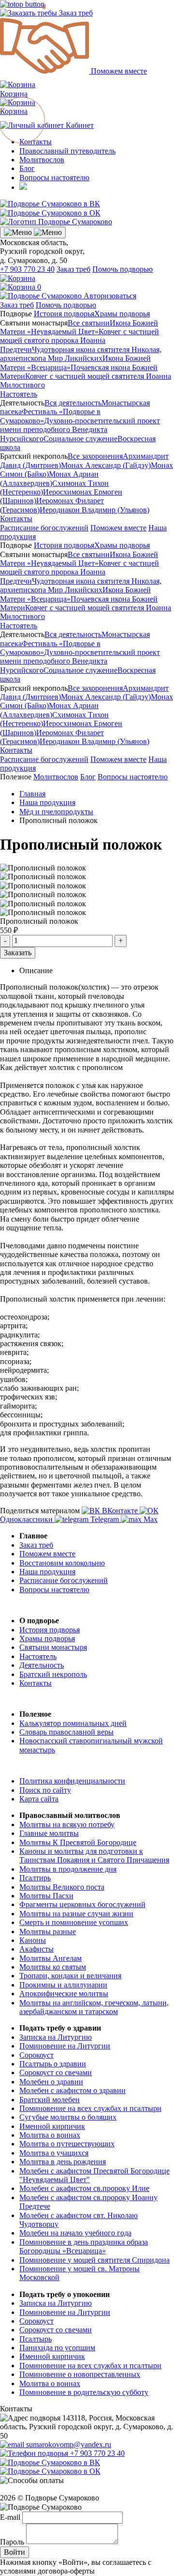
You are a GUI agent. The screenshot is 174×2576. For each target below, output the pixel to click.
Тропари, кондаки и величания (70, 1976)
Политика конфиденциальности (72, 1781)
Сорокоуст (36, 2055)
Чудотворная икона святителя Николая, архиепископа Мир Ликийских (81, 354)
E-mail (10, 2517)
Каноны (33, 1940)
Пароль (12, 2541)
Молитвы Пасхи (46, 1896)
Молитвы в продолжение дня (68, 1869)
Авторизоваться (110, 296)
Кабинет (79, 125)
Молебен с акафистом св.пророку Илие (84, 2188)
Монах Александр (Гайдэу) (106, 465)
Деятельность (42, 1665)
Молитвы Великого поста (62, 1887)
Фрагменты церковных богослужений (82, 1904)
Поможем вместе (118, 71)
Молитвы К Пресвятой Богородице (78, 1842)
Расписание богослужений (44, 528)
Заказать (18, 953)
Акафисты (36, 1949)
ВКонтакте (120, 1511)
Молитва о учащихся (54, 2153)
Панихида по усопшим (57, 2348)
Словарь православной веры (66, 1732)
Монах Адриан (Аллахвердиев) (49, 478)
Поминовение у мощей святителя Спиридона (94, 2260)
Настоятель (19, 394)
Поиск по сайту (45, 1790)
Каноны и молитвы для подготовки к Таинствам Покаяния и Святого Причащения (94, 1855)
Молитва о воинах (50, 2135)
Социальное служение (80, 439)
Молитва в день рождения (63, 2162)
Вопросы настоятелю (54, 178)
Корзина (18, 107)
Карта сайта (39, 1799)
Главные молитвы (49, 1833)
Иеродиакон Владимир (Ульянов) (94, 510)
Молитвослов (42, 160)
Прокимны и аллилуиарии (63, 1985)
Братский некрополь (53, 1674)
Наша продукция (47, 1572)
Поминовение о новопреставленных (80, 2374)
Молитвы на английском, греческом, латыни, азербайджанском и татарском (94, 2007)
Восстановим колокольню (62, 1563)
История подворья (64, 314)
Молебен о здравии (51, 2082)
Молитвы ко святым (53, 1967)
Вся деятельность (73, 403)
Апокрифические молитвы (64, 1994)
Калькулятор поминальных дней (73, 1723)
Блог (27, 168)
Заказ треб (75, 13)
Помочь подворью (123, 269)
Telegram (105, 1519)
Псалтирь (35, 1878)
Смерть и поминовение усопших (74, 1922)
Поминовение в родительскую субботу (84, 2392)
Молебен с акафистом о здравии (72, 2090)
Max (150, 1519)
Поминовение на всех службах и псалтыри (90, 2108)
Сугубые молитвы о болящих (68, 2117)
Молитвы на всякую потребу (67, 1824)
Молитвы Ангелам (51, 1958)
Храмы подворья (122, 314)
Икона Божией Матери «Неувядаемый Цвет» (79, 327)
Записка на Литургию (56, 2037)
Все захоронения (95, 456)
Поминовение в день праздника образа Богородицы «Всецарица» (84, 2246)
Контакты (16, 519)
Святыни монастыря (53, 1647)
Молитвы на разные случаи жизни (76, 1914)
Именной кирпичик (52, 2126)
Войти (14, 2552)
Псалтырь (36, 2339)
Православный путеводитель (67, 151)
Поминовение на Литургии (65, 2046)
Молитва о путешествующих (67, 2144)
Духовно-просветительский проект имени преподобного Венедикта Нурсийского (80, 430)
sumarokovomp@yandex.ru (68, 2444)
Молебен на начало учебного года (75, 2233)
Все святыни (89, 323)
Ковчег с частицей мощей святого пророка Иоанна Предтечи (80, 341)
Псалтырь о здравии (53, 2064)
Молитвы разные (48, 1932)
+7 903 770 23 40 (27, 269)
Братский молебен (50, 2100)
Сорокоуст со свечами (56, 2072)
